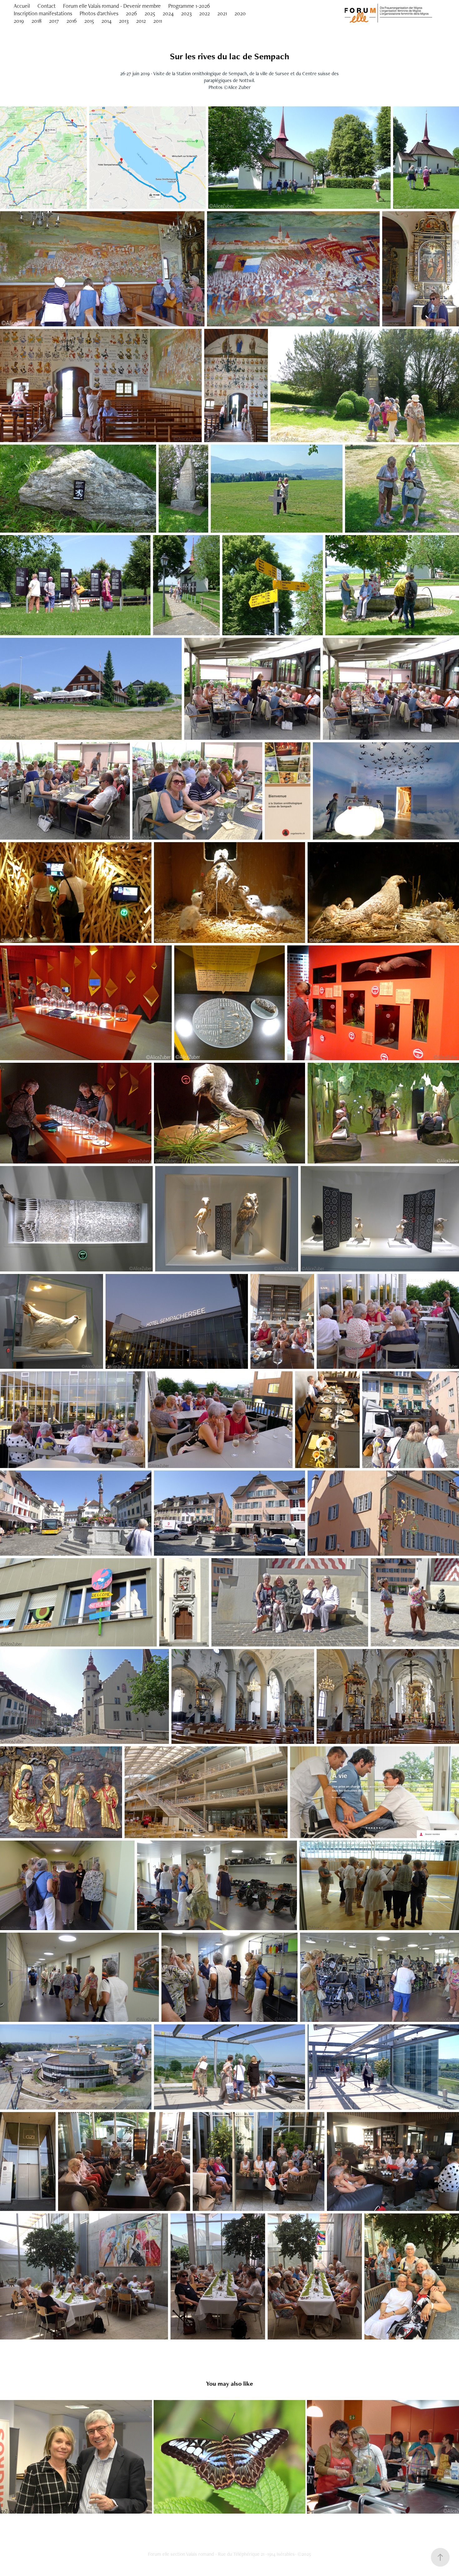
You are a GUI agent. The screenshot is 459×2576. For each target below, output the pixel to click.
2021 (222, 13)
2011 (158, 21)
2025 (150, 13)
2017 (54, 21)
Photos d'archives (99, 13)
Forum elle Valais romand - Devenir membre (112, 6)
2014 (106, 21)
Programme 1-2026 (189, 6)
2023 (186, 13)
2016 (72, 21)
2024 (168, 13)
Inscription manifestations (43, 13)
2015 (89, 21)
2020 (240, 13)
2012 (141, 21)
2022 (205, 13)
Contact (47, 6)
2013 (124, 21)
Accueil (22, 6)
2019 (19, 21)
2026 (131, 13)
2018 (37, 21)
